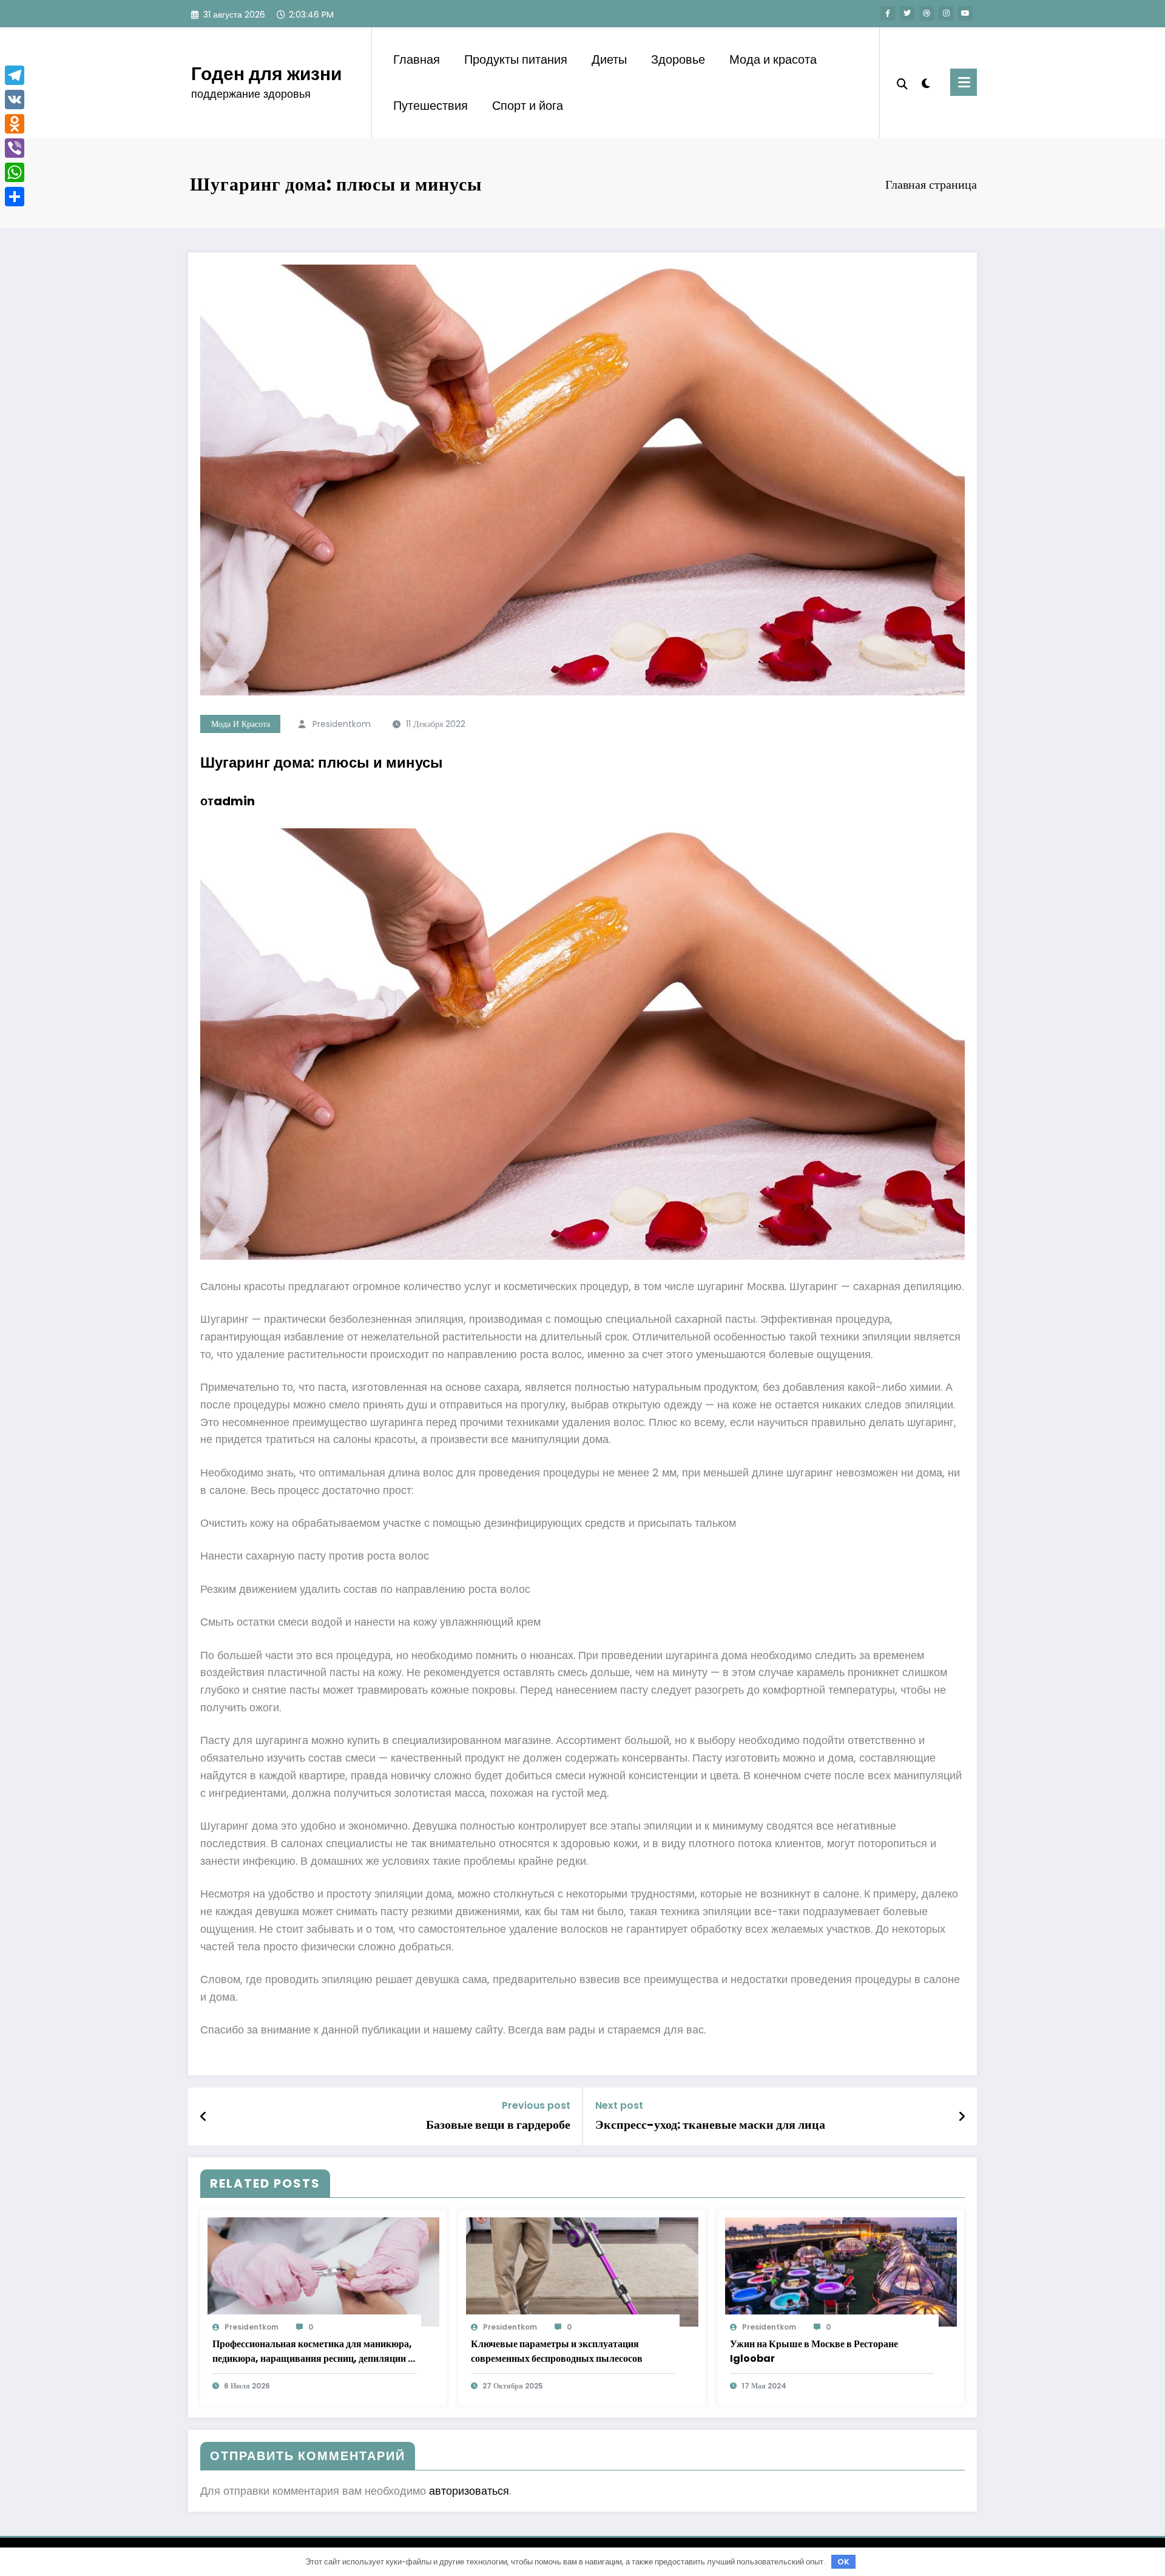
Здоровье (678, 59)
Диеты (609, 59)
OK (843, 2562)
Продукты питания (516, 59)
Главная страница (931, 184)
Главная (417, 59)
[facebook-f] (888, 13)
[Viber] (15, 148)
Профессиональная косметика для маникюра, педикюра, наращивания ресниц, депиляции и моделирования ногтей (313, 2351)
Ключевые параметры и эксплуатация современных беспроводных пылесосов (557, 2351)
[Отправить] (15, 197)
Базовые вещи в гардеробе (498, 2125)
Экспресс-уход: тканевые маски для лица (710, 2125)
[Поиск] (902, 83)
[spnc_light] (926, 82)
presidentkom (342, 724)
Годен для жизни (266, 74)
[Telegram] (15, 75)
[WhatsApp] (15, 172)
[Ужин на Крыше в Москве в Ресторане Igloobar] (841, 2272)
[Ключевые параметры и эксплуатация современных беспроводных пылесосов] (582, 2272)
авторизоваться (469, 2491)
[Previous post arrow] (203, 2117)
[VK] (15, 100)
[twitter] (907, 13)
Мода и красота (773, 59)
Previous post (536, 2105)
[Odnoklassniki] (15, 124)
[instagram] (946, 13)
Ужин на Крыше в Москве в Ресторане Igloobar (814, 2351)
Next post (619, 2105)
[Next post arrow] (962, 2117)
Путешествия (431, 106)
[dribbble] (927, 13)
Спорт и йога (528, 106)
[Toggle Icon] (964, 82)
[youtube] (965, 13)
